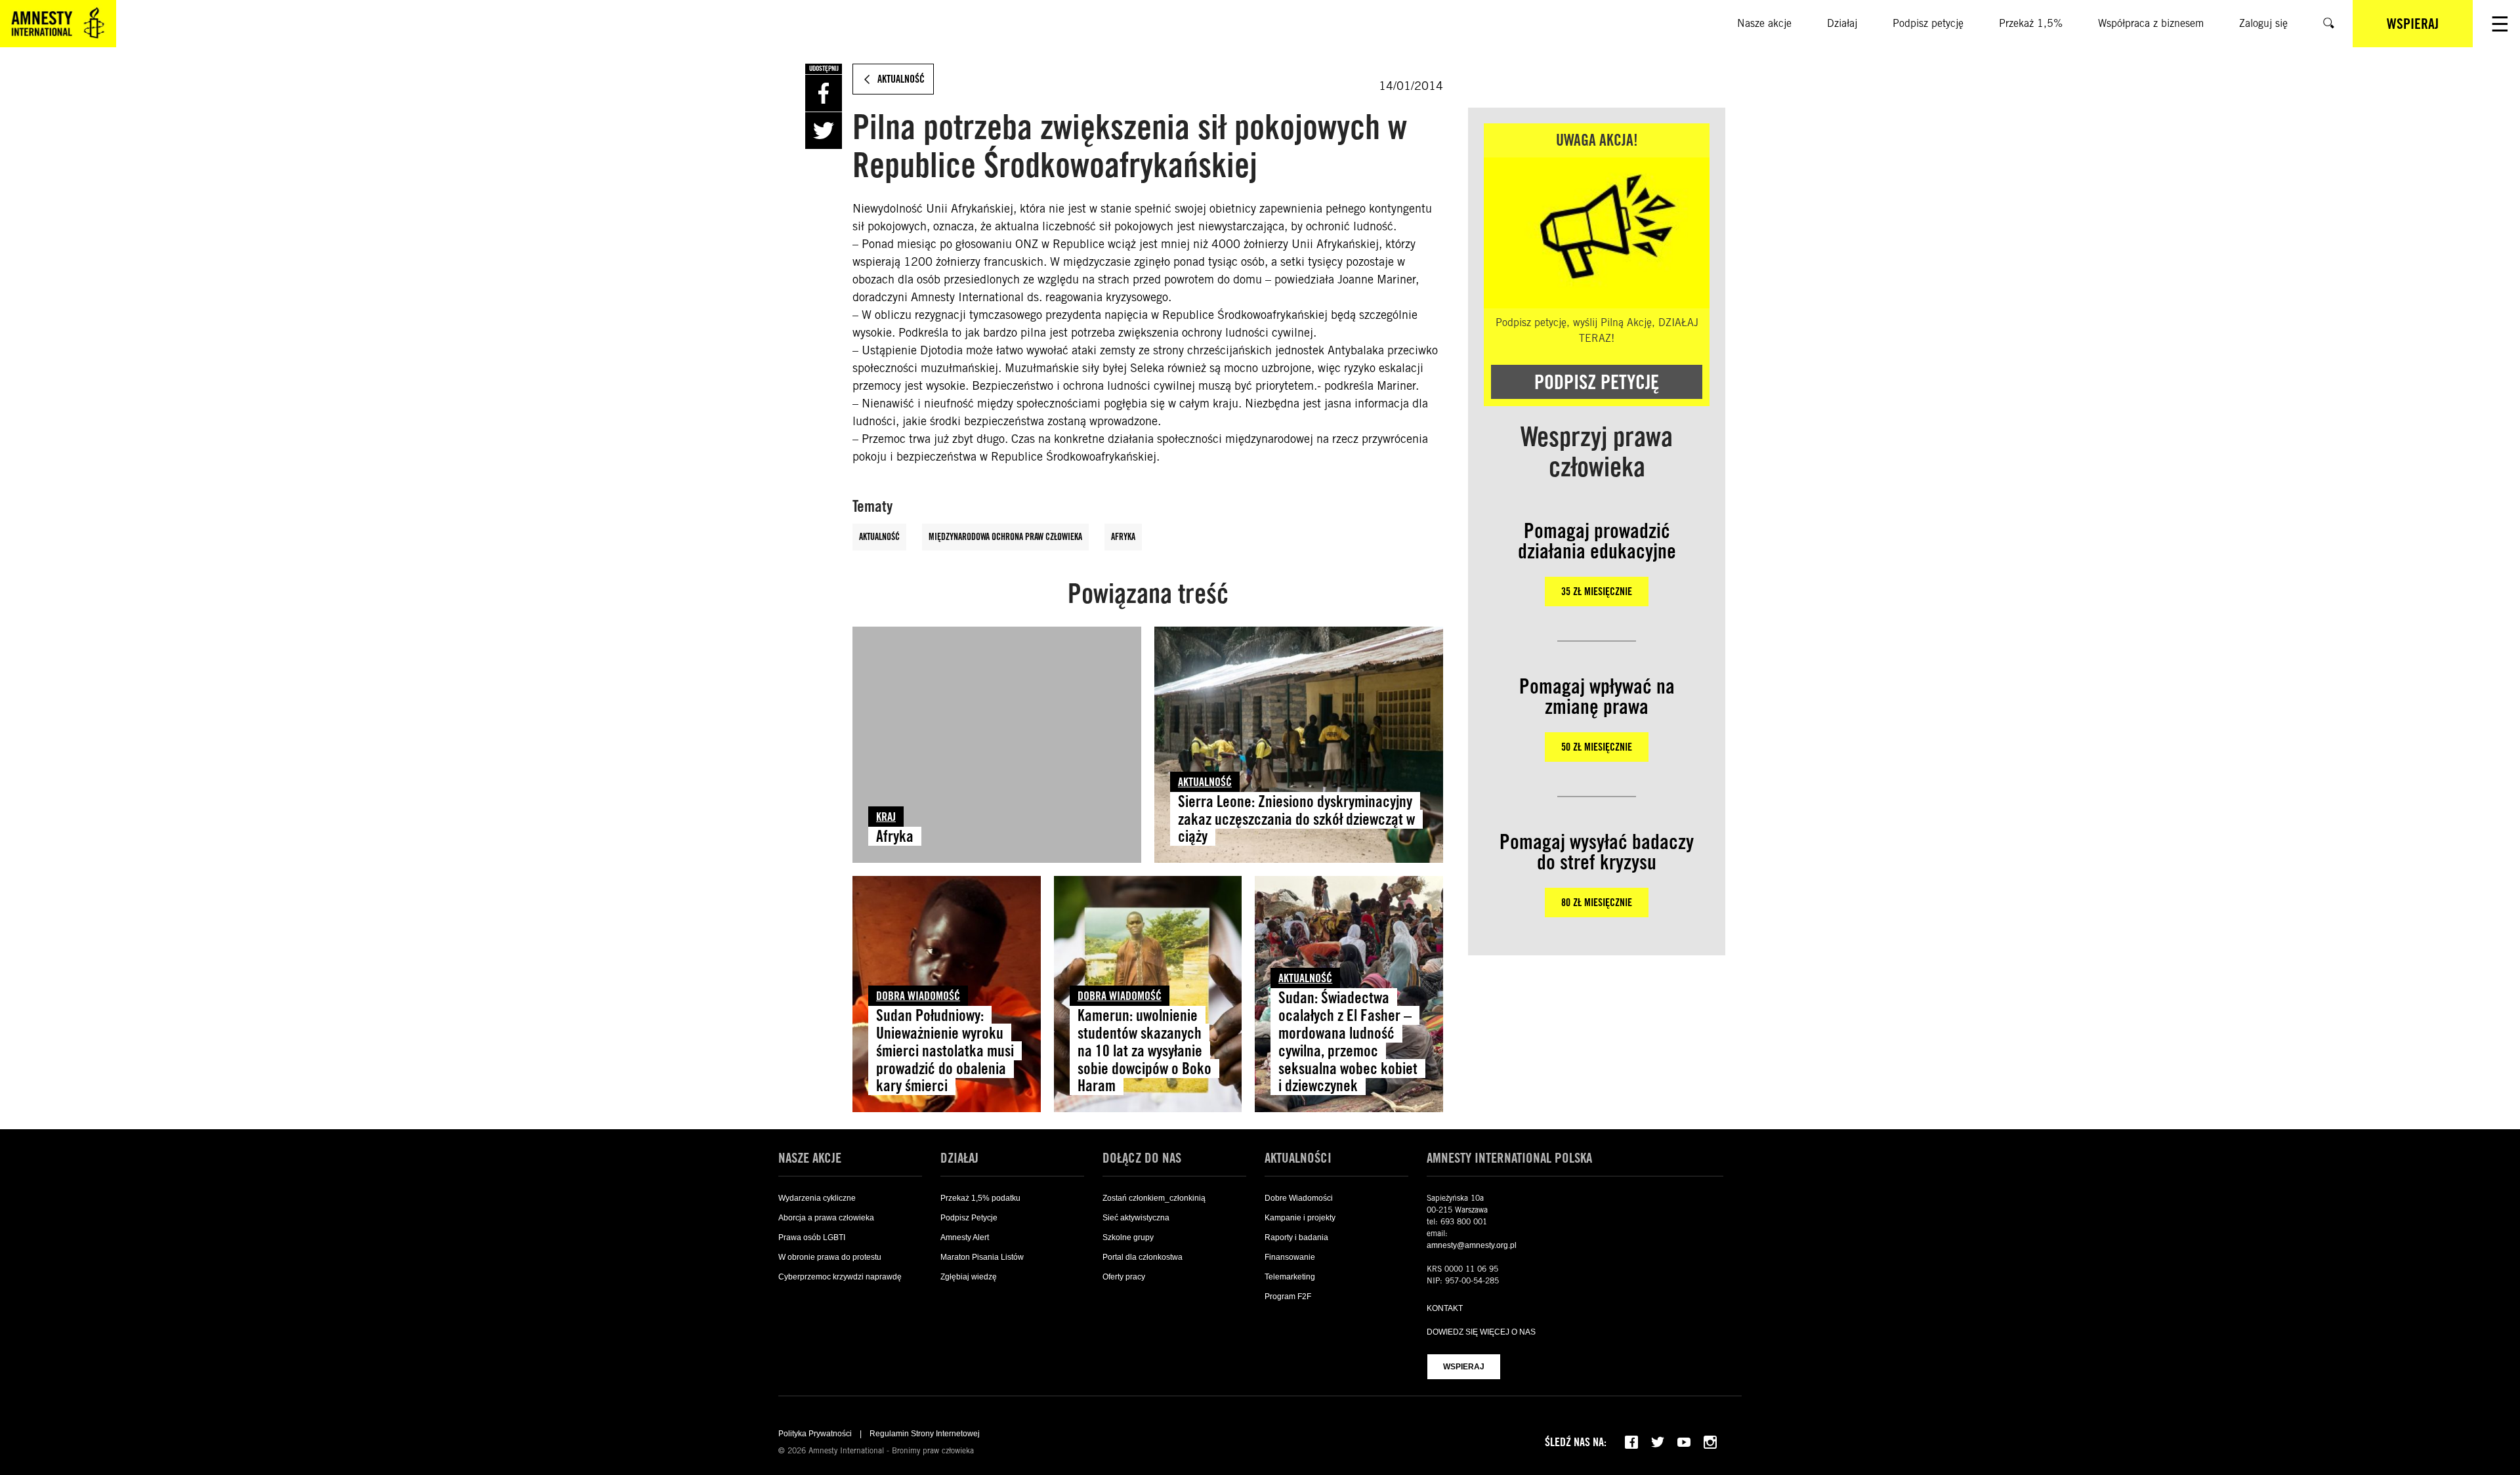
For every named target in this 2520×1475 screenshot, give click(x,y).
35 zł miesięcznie (1597, 592)
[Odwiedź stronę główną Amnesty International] (58, 24)
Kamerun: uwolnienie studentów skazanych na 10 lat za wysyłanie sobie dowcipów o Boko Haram (1144, 1051)
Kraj (886, 817)
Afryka (1123, 537)
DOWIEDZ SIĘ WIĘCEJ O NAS (1481, 1332)
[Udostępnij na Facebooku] (824, 93)
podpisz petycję (1597, 382)
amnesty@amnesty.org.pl (1472, 1245)
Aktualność (879, 537)
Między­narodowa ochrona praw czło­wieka (1005, 537)
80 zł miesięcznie (1597, 903)
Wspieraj (1464, 1367)
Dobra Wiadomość (918, 996)
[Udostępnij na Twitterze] (824, 131)
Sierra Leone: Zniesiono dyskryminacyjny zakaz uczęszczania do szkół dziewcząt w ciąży (1296, 819)
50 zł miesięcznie (1597, 747)
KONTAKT (1445, 1308)
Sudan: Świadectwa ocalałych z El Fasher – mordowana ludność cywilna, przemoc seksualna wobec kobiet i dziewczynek (1348, 1042)
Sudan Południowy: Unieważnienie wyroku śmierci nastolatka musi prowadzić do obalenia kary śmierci (945, 1051)
